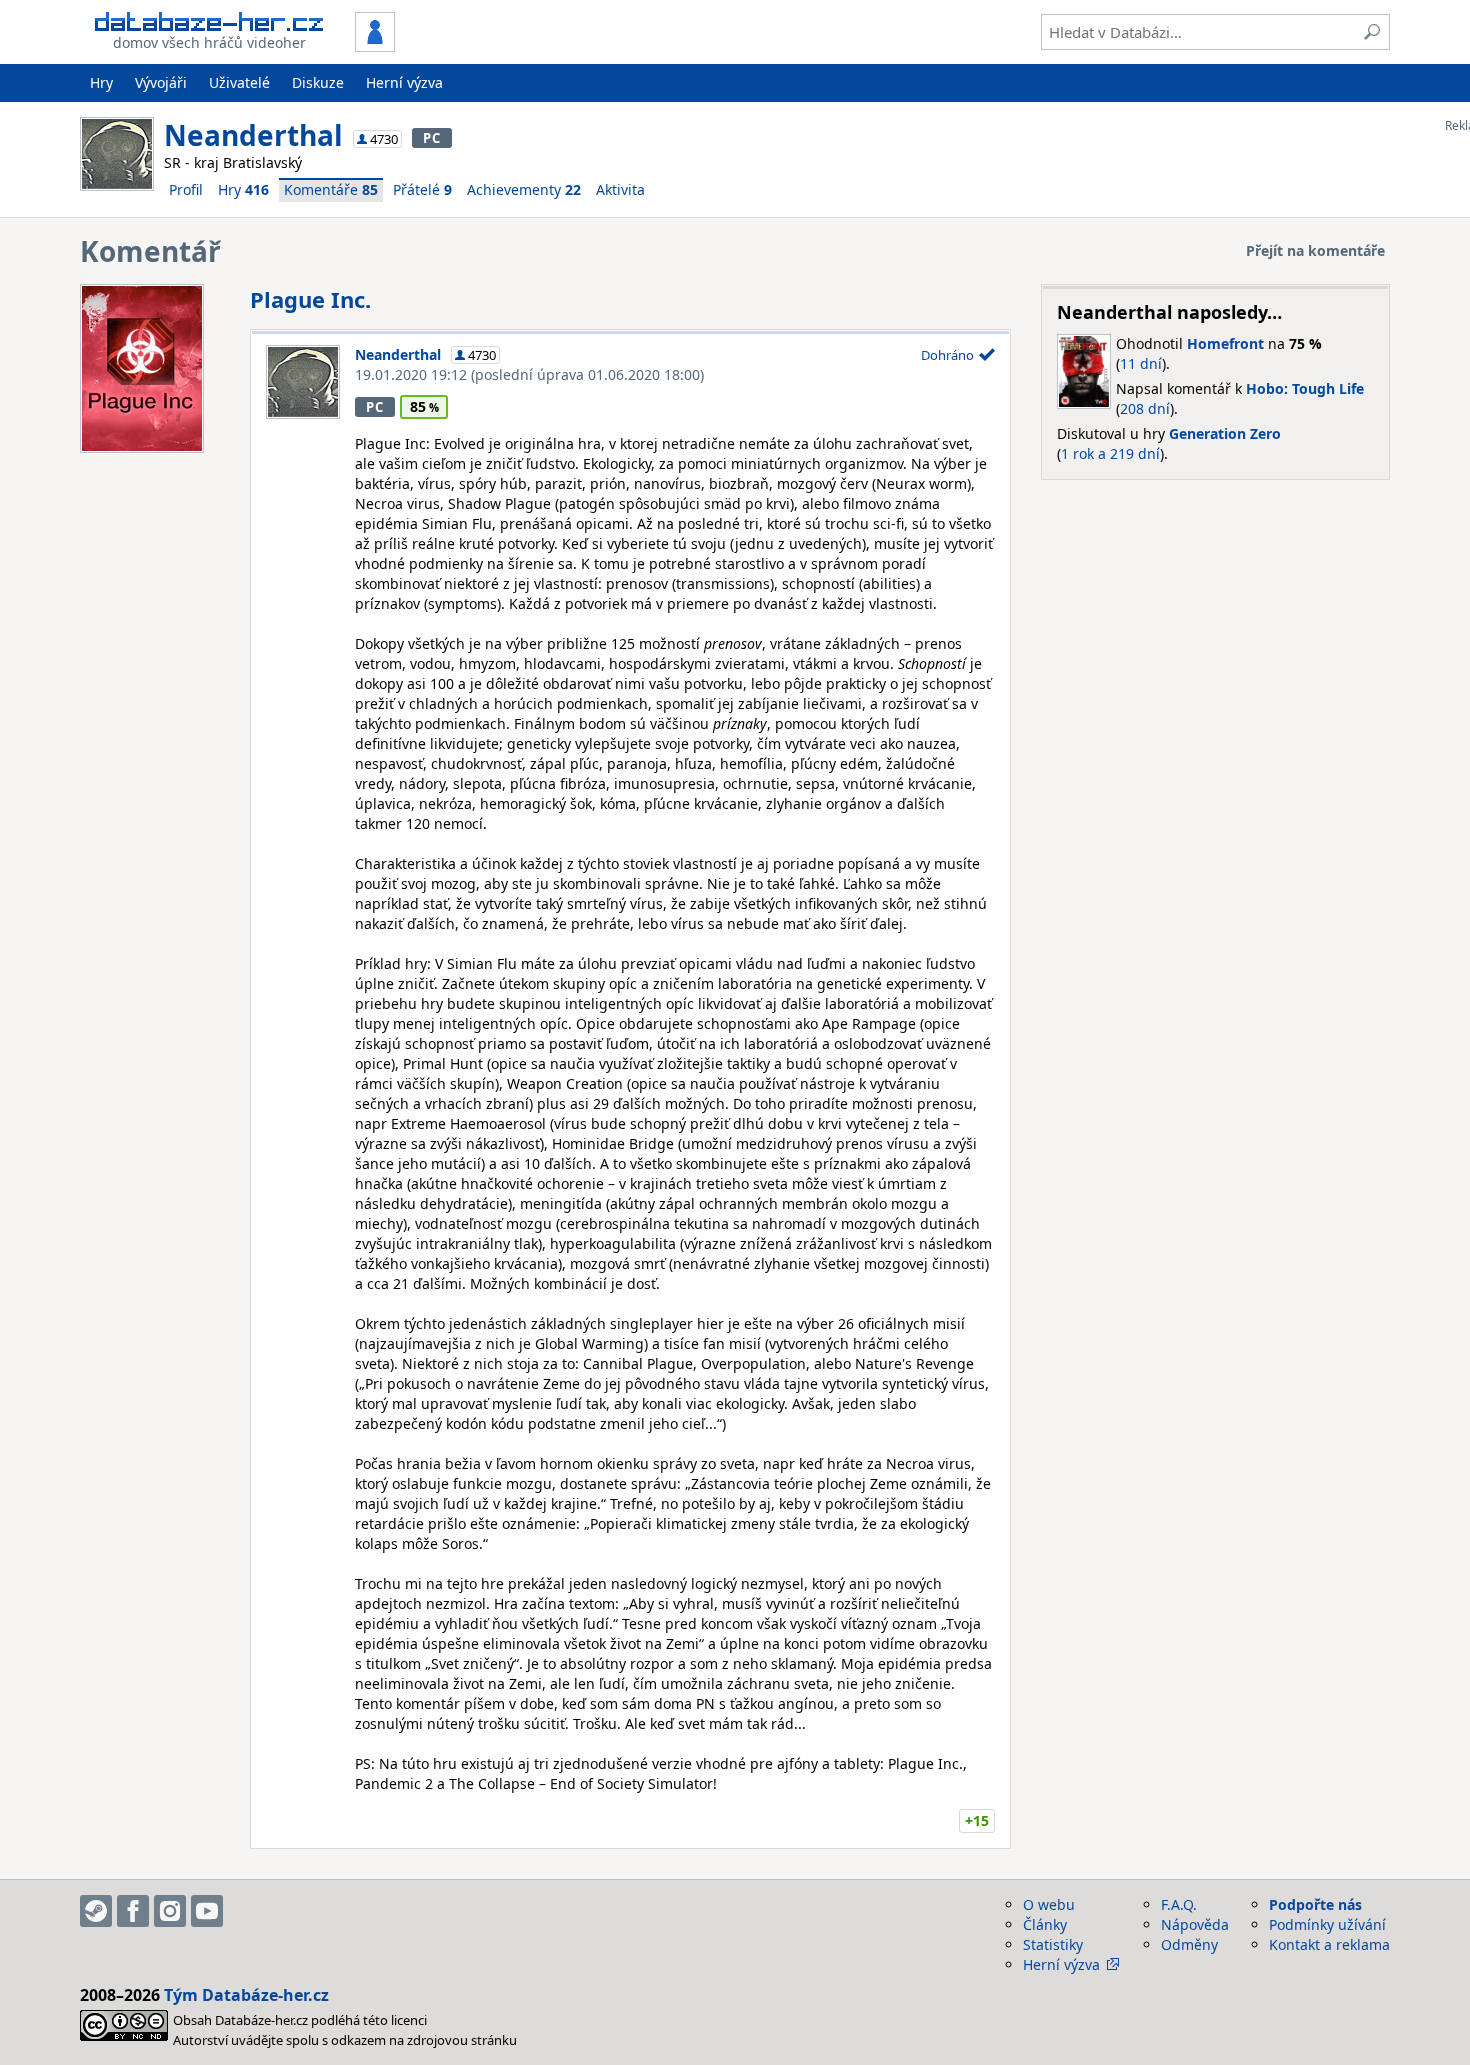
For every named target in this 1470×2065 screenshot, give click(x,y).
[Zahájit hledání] (1372, 32)
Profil (186, 189)
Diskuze (318, 82)
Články (1045, 1924)
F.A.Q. (1179, 1904)
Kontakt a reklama (1329, 1944)
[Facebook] (133, 1911)
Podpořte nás (1315, 1904)
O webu (1049, 1904)
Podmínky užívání (1327, 1924)
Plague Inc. (310, 299)
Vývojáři (161, 82)
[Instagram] (170, 1911)
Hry (101, 82)
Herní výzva (404, 82)
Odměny (1189, 1944)
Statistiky (1053, 1944)
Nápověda (1195, 1924)
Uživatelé (239, 82)
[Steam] (96, 1911)
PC (431, 138)
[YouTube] (207, 1911)
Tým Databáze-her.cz (246, 1995)
